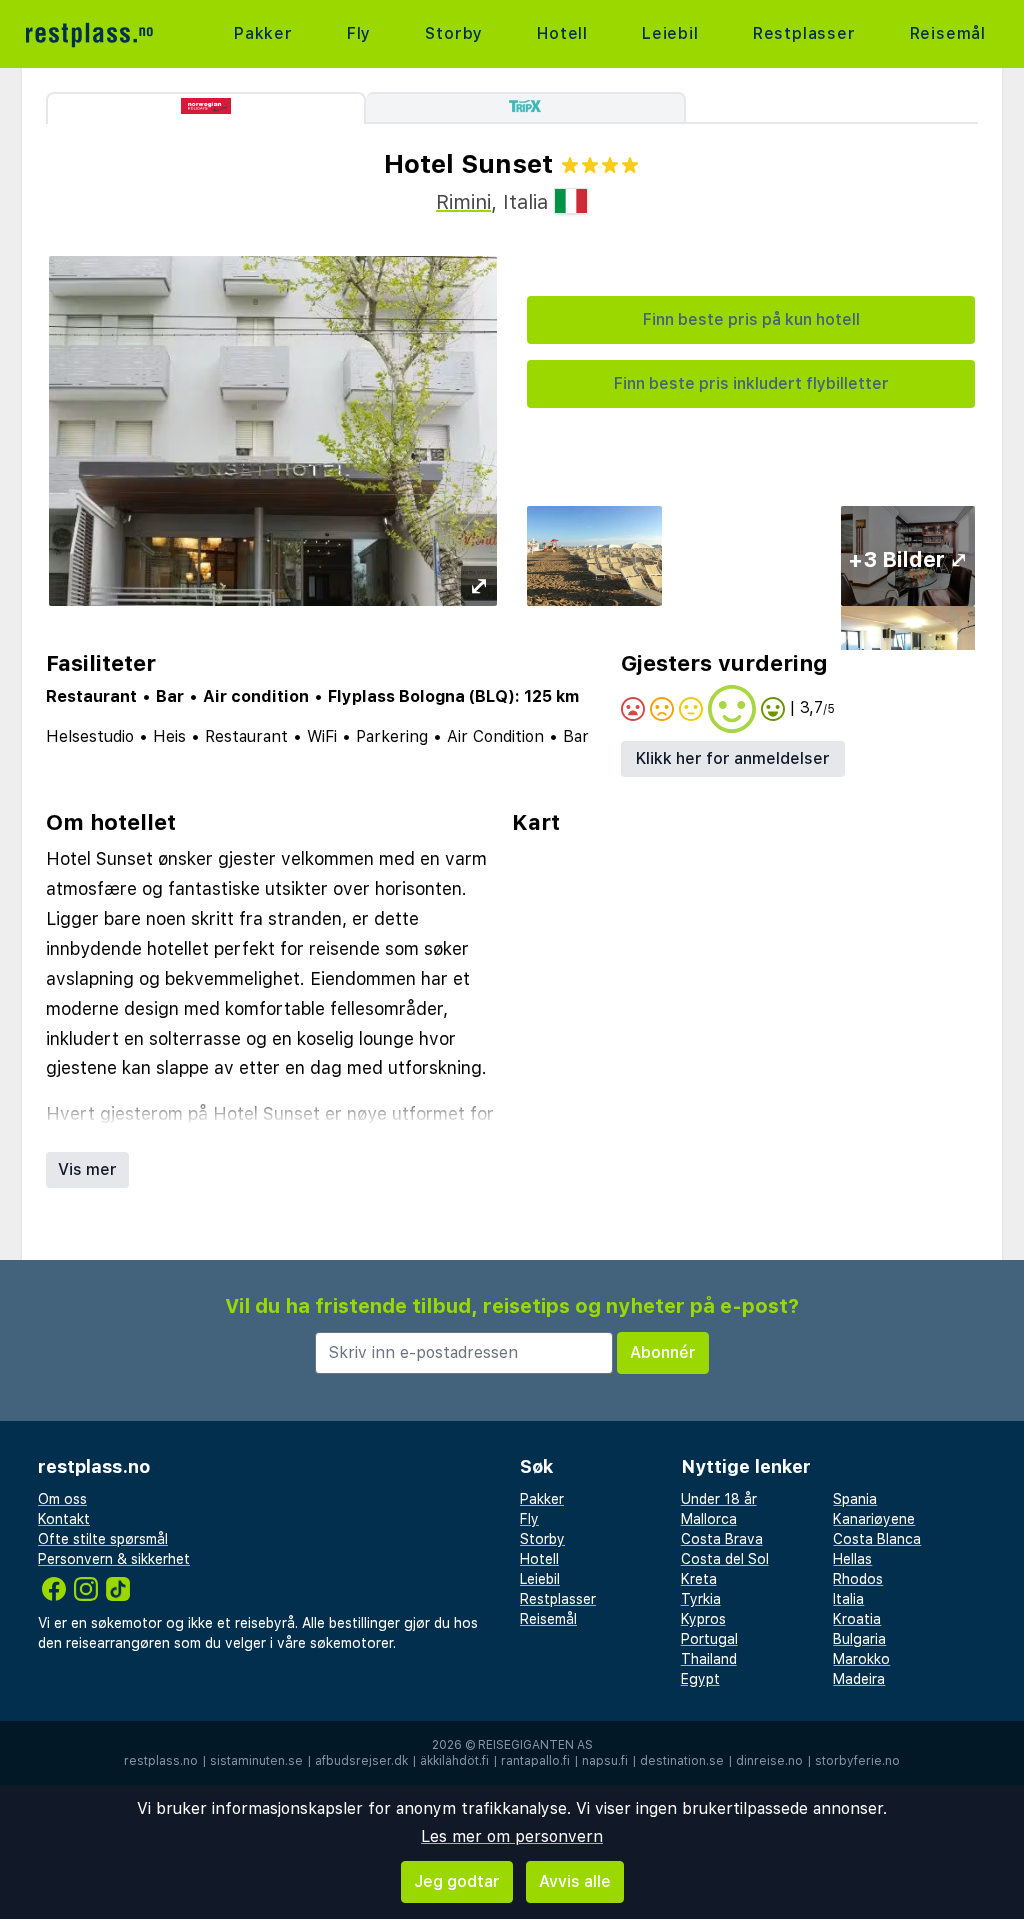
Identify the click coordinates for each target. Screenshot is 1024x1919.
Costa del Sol (725, 1559)
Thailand (709, 1659)
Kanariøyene (874, 1519)
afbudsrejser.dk (361, 1761)
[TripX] (526, 108)
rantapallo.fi (535, 1761)
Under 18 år (719, 1499)
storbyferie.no (857, 1761)
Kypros (703, 1619)
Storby (454, 33)
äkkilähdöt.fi (454, 1761)
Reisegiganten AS (535, 1745)
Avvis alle (575, 1881)
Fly (359, 33)
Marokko (861, 1659)
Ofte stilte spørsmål (103, 1539)
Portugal (709, 1639)
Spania (855, 1499)
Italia (848, 1599)
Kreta (699, 1579)
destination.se (682, 1761)
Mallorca (709, 1519)
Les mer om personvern (512, 1836)
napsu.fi (605, 1761)
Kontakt (64, 1519)
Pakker (263, 33)
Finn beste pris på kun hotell (751, 319)
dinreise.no (769, 1761)
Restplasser (804, 33)
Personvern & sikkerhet (114, 1559)
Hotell (562, 33)
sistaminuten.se (256, 1761)
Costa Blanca (877, 1539)
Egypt (700, 1679)
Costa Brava (722, 1539)
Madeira (859, 1679)
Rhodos (858, 1579)
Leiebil (670, 33)
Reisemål (948, 33)
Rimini (463, 202)
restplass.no (161, 1761)
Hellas (852, 1559)
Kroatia (857, 1619)
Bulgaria (859, 1639)
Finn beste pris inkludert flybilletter (751, 383)
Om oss (62, 1499)
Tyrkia (701, 1599)
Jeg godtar (457, 1881)
